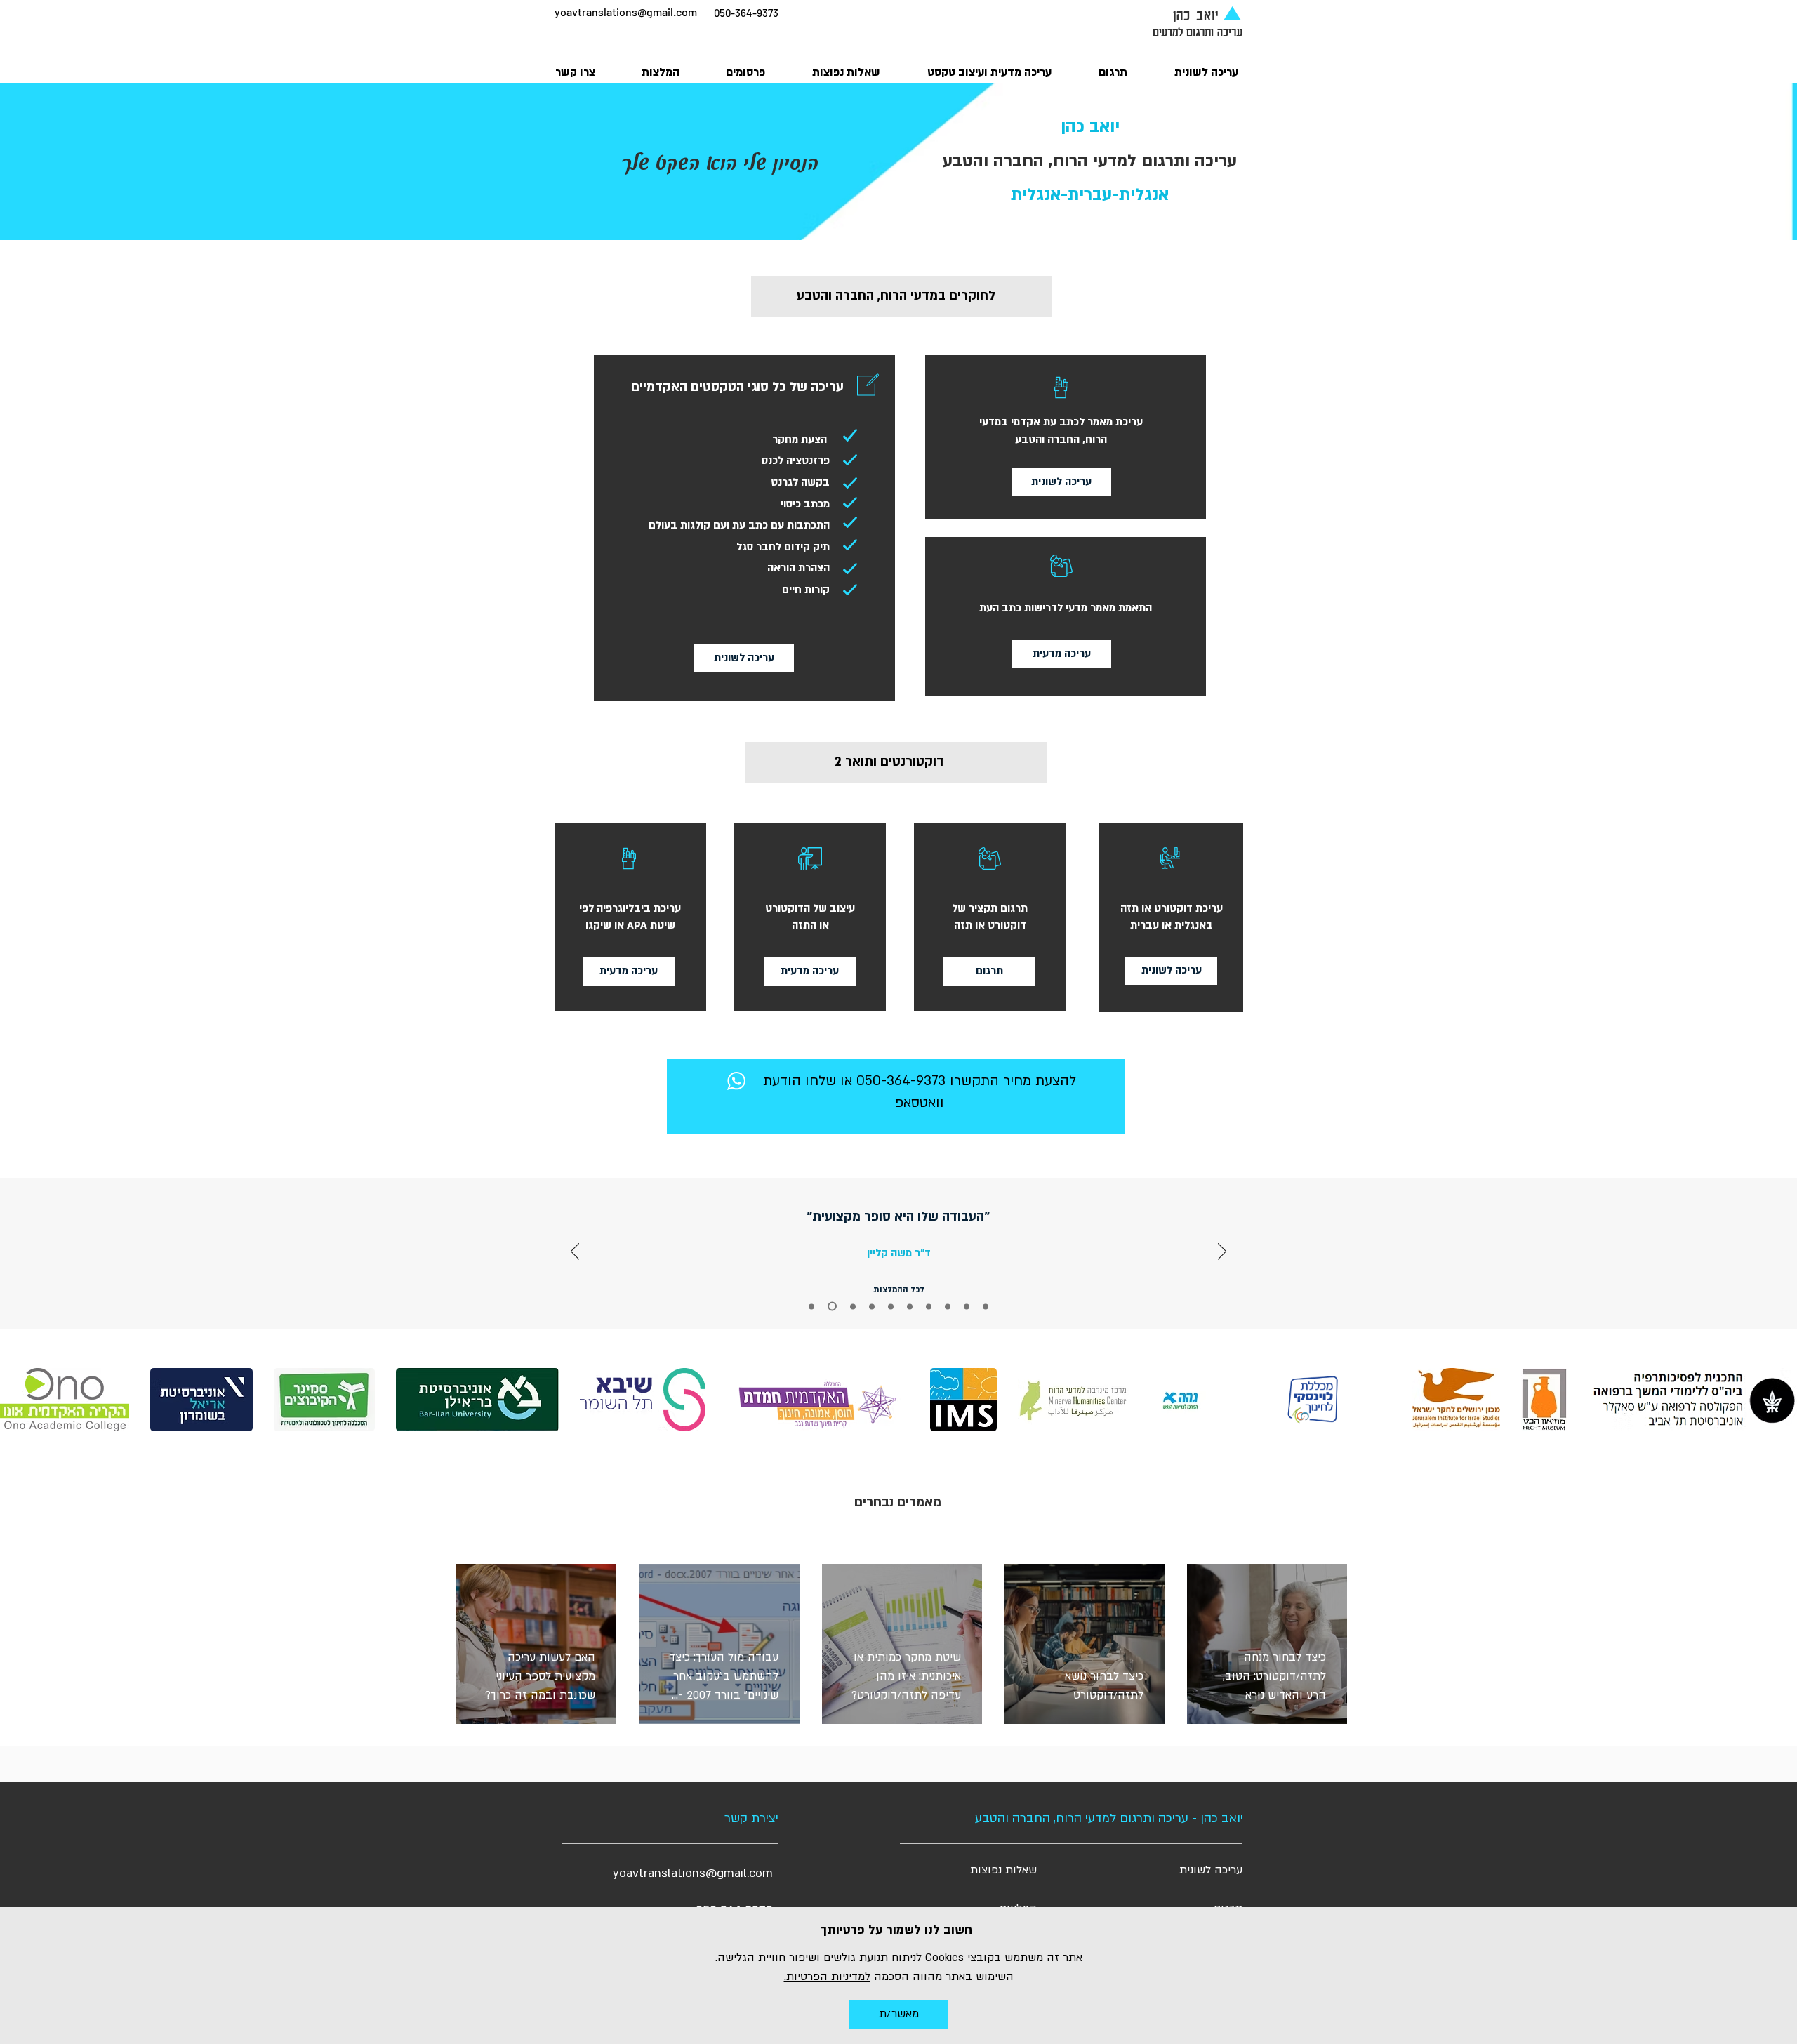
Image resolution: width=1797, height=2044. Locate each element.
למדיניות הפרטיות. (827, 1977)
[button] (898, 2015)
